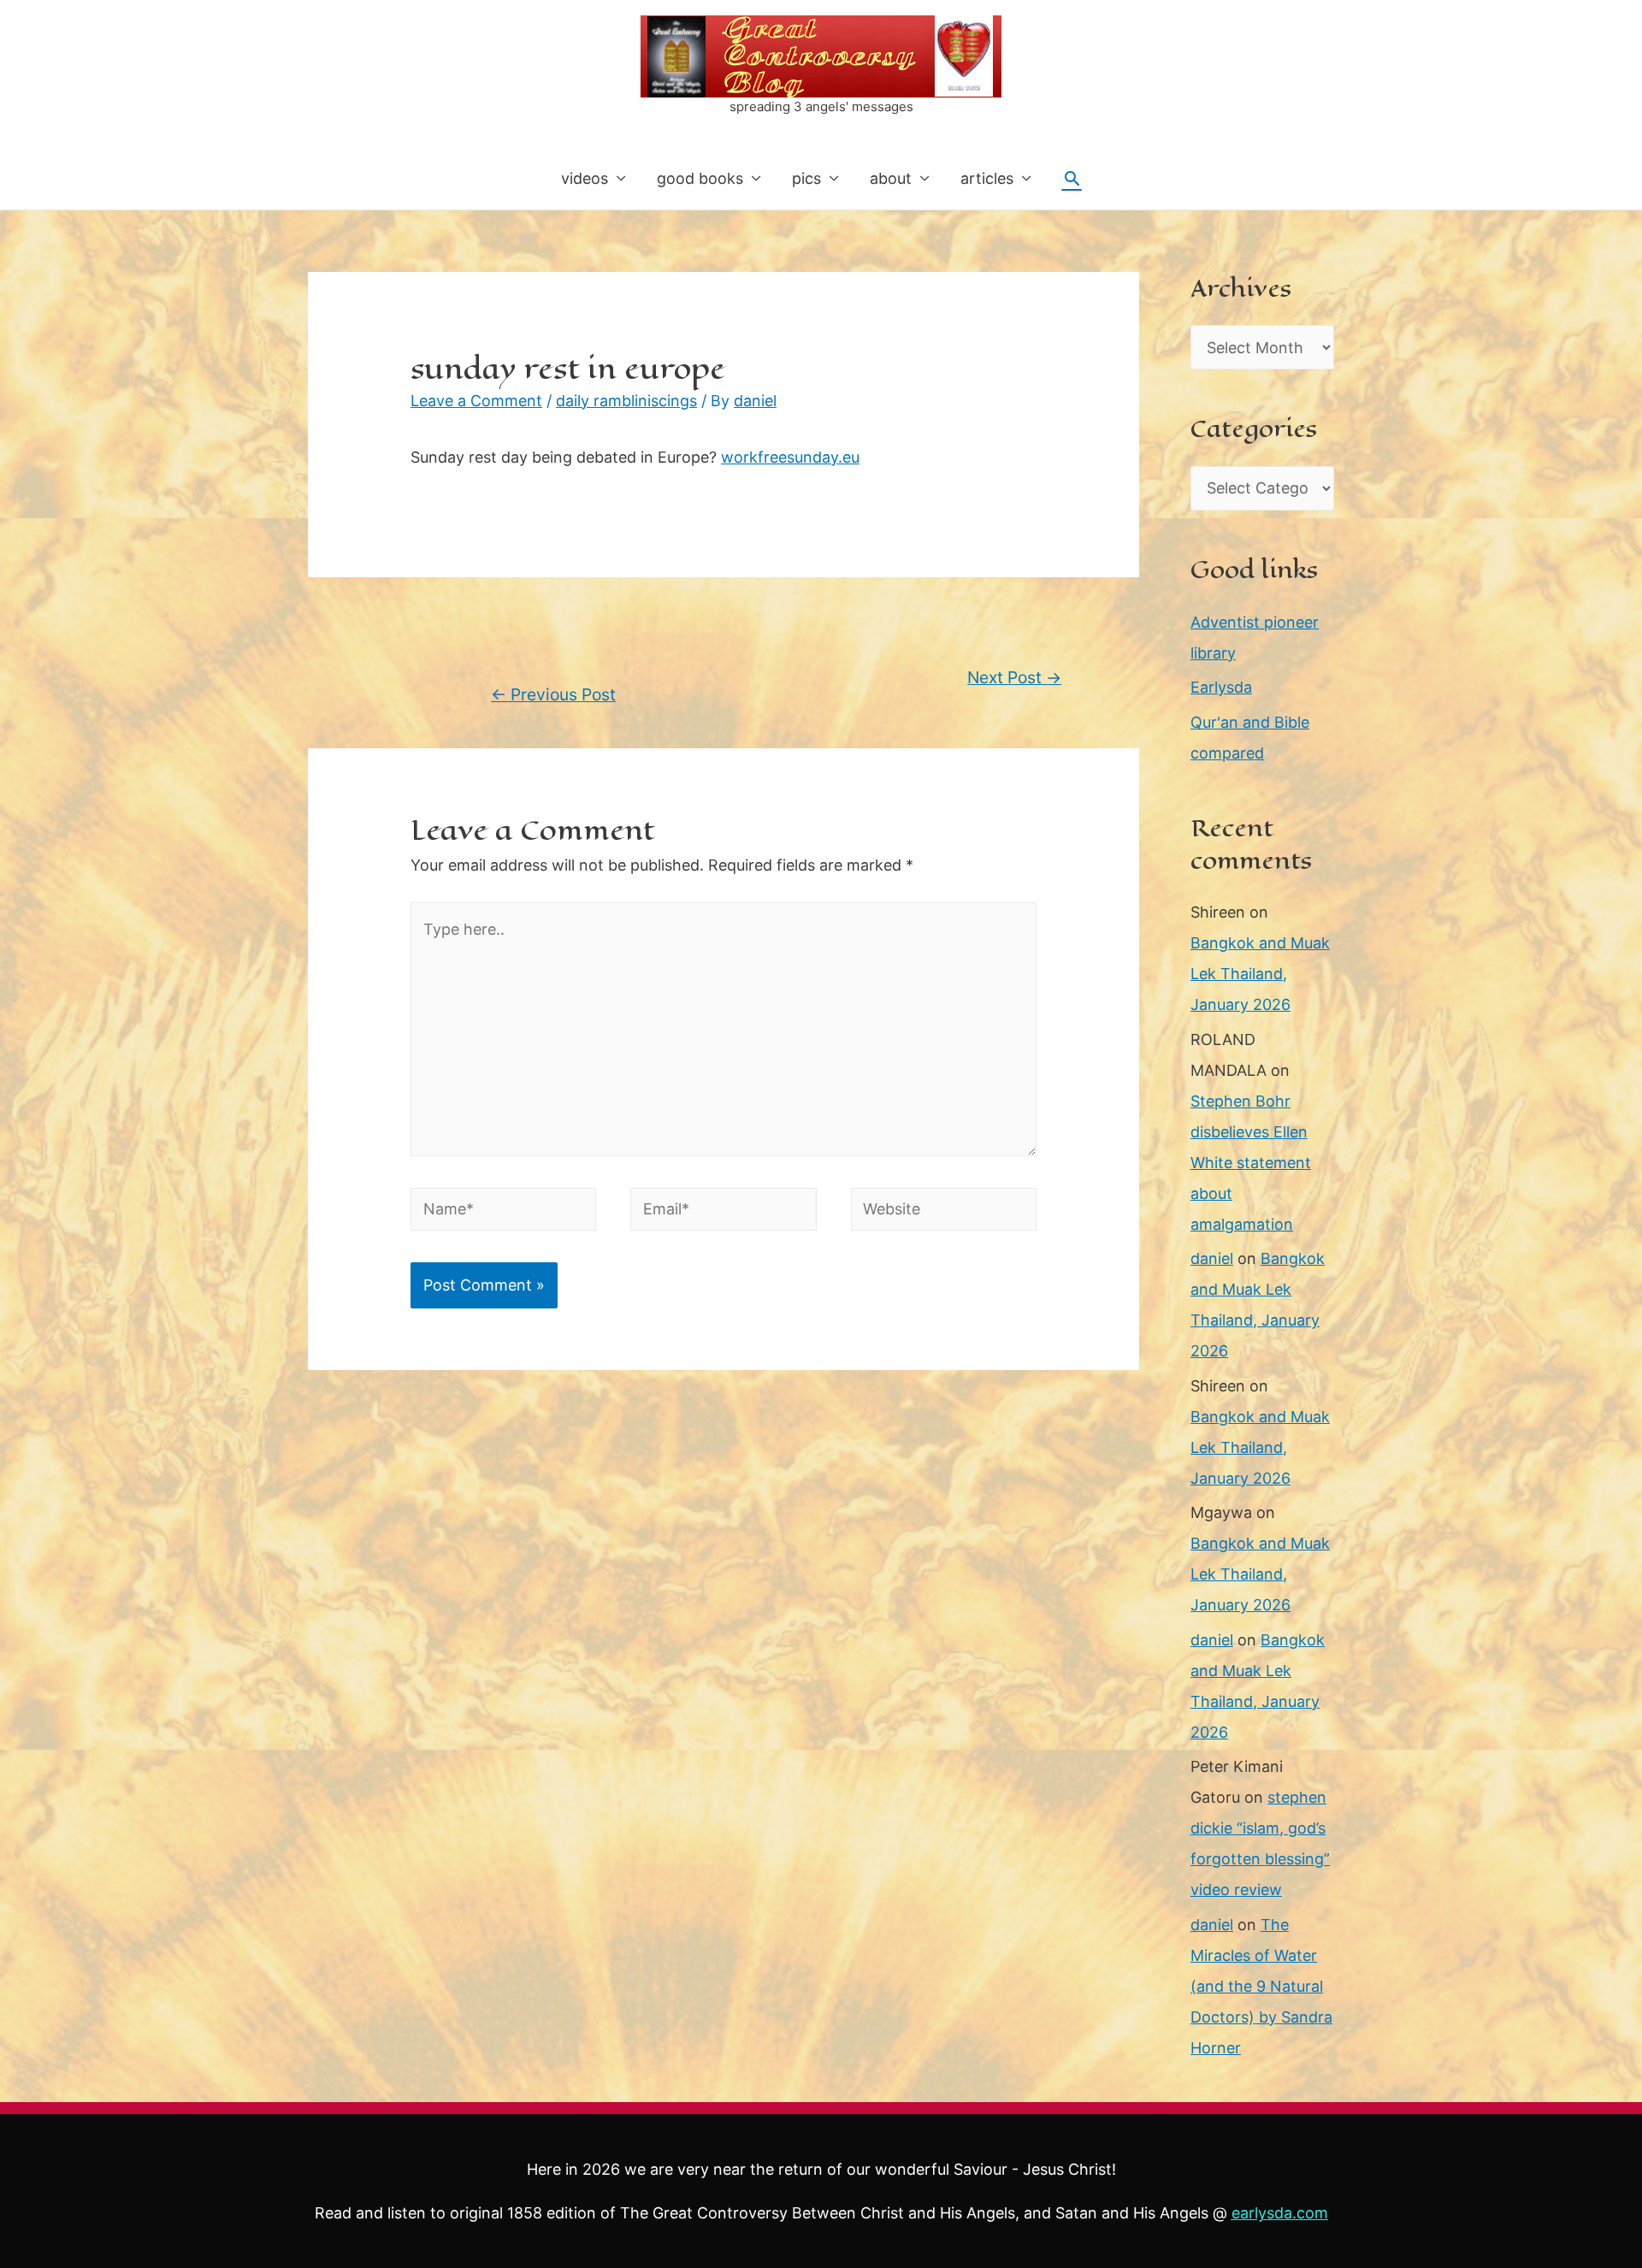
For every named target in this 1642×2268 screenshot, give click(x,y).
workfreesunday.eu (790, 457)
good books (700, 178)
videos (585, 178)
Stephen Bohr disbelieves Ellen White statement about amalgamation (1251, 1163)
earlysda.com (1280, 2213)
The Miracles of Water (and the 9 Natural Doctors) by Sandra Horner (1261, 1986)
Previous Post (553, 694)
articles (987, 178)
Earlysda (1221, 687)
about (891, 178)
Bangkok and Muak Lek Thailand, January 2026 (1260, 974)
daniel (1212, 1258)
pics (806, 178)
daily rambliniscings (626, 401)
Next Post (1014, 677)
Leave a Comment (476, 401)
